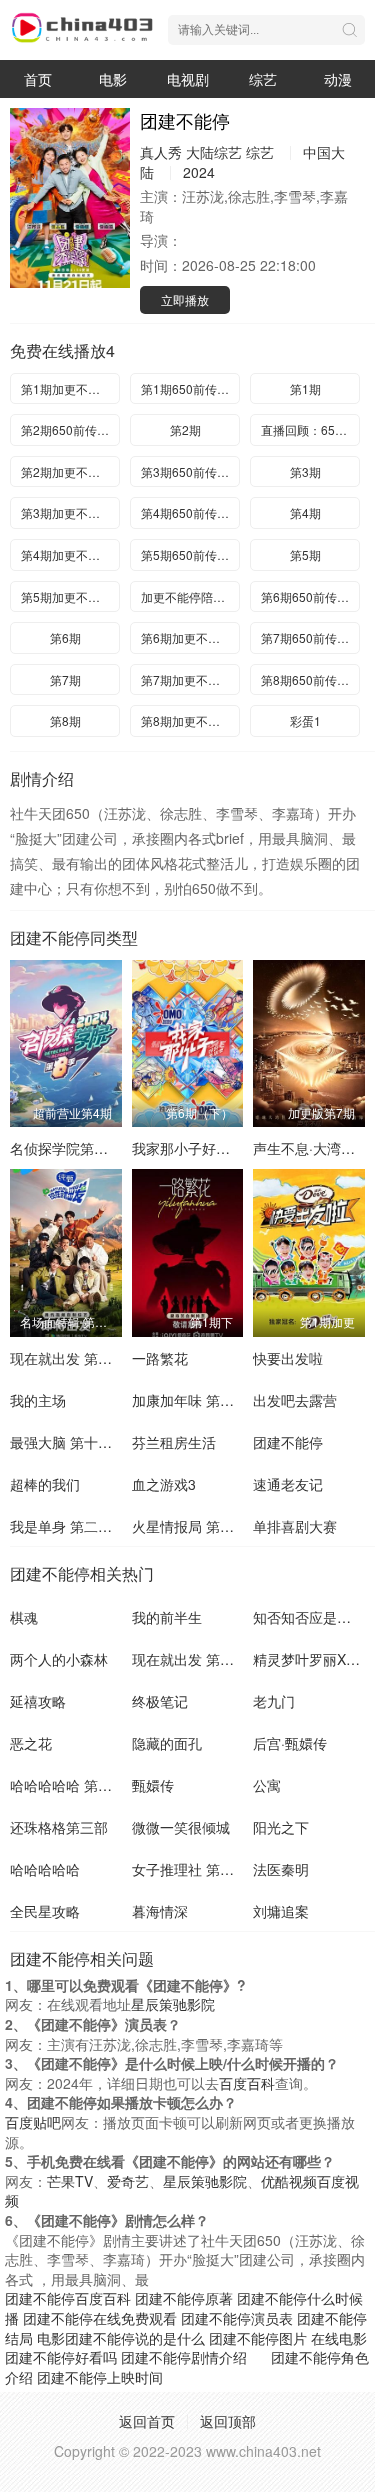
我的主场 (38, 1400)
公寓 (267, 1785)
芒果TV (70, 2181)
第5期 (305, 554)
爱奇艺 (128, 2181)
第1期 (305, 388)
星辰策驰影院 (173, 2004)
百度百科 (247, 2083)
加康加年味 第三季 (190, 1400)
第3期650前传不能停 (190, 471)
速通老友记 (288, 1484)
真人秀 (161, 152)
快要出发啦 (288, 1358)
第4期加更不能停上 (70, 554)
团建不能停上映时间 (100, 2377)
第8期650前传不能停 (310, 679)
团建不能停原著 (184, 2298)
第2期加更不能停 (66, 471)
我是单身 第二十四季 (75, 1526)
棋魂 (24, 1617)
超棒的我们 (45, 1484)
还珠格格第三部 (59, 1827)
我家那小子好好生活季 (202, 1148)
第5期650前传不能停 (190, 554)
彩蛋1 (305, 720)
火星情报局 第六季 (190, 1526)
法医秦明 (281, 1869)
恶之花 (31, 1743)
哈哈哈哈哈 (45, 1869)
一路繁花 (160, 1358)
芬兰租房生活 (174, 1442)
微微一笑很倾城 (181, 1827)
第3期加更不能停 (66, 512)
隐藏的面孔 (167, 1743)
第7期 (65, 679)
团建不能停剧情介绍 (184, 2357)
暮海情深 (160, 1911)
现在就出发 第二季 (68, 1358)
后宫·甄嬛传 (290, 1743)
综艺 (263, 79)
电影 (113, 79)
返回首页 (147, 2421)
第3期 (305, 471)
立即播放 (185, 299)
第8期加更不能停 (186, 720)
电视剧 (188, 79)
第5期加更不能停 (66, 596)
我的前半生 (167, 1617)
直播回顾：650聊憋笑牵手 (310, 429)
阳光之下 (281, 1827)
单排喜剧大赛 (295, 1526)
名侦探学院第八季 (66, 1148)
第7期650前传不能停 (310, 637)
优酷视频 (289, 2181)
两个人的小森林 (59, 1659)
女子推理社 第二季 (190, 1869)
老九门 (274, 1701)
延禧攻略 (38, 1701)
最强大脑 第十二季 (68, 1442)
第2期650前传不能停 (70, 429)
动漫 (338, 79)
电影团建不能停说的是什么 (121, 2338)
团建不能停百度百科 (68, 2298)
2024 (199, 172)
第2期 (185, 429)
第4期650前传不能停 (190, 512)
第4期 (305, 512)
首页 (38, 79)
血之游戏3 (164, 1484)
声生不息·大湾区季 (311, 1148)
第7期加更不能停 (186, 679)
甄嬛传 (153, 1785)
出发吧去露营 (295, 1400)
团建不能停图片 (258, 2338)
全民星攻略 (45, 1911)
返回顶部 (228, 2421)
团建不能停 (288, 1442)
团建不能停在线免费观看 (100, 2318)
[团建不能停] (70, 198)
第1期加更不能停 (66, 388)
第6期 (65, 637)
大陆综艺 (214, 152)
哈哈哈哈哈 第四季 (68, 1785)
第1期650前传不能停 (190, 388)
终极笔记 (160, 1701)
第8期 (65, 720)
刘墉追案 (281, 1911)
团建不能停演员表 (237, 2318)
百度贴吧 (33, 2122)
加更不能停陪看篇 (189, 596)
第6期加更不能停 (186, 637)
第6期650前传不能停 (310, 596)
